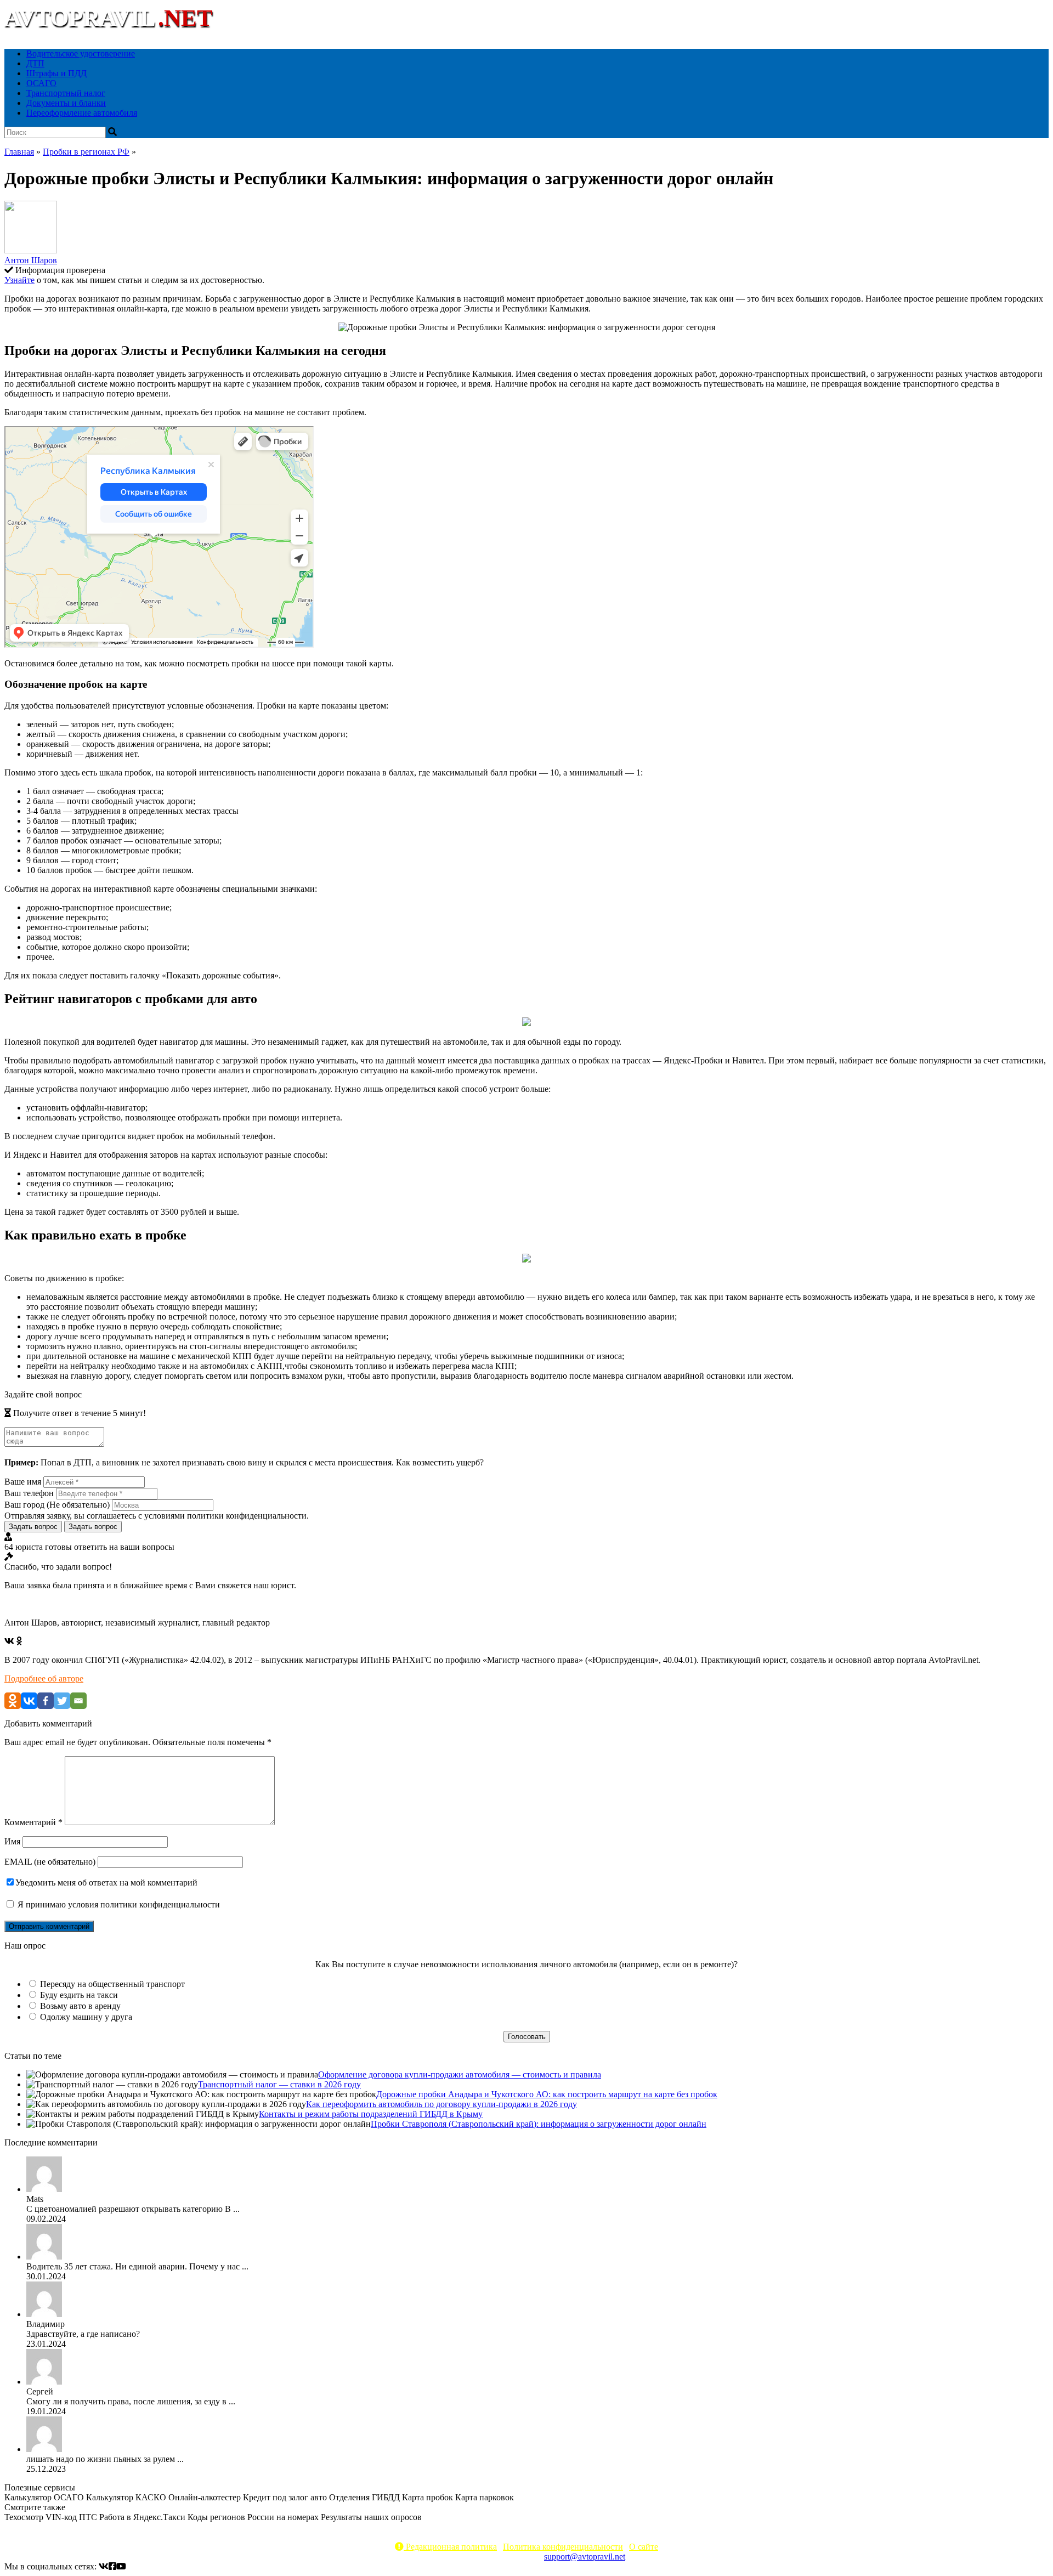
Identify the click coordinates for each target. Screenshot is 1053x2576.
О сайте (644, 2547)
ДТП (35, 63)
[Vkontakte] (29, 1701)
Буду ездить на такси (79, 1995)
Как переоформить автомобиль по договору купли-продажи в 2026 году (441, 2104)
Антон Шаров (31, 260)
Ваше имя (23, 1482)
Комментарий (33, 1822)
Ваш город (57, 1505)
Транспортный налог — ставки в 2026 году (279, 2084)
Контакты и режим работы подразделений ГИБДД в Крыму (371, 2114)
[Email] (78, 1701)
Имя (12, 1841)
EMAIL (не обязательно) (50, 1862)
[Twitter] (62, 1701)
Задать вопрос (33, 1527)
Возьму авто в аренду (80, 2006)
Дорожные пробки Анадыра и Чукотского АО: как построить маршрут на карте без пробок (547, 2094)
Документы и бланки (66, 103)
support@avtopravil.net (585, 2557)
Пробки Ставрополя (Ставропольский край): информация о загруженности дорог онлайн (539, 2124)
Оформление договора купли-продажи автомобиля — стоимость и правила (460, 2074)
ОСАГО (41, 83)
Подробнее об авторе (44, 1678)
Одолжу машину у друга (86, 2017)
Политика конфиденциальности (563, 2547)
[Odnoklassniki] (13, 1701)
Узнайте (19, 280)
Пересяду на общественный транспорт (112, 1984)
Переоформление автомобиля (82, 113)
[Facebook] (46, 1701)
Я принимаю (118, 1904)
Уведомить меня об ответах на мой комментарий (106, 1883)
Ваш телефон (29, 1493)
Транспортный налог (66, 93)
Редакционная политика (450, 2547)
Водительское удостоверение (81, 53)
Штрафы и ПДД (56, 73)
